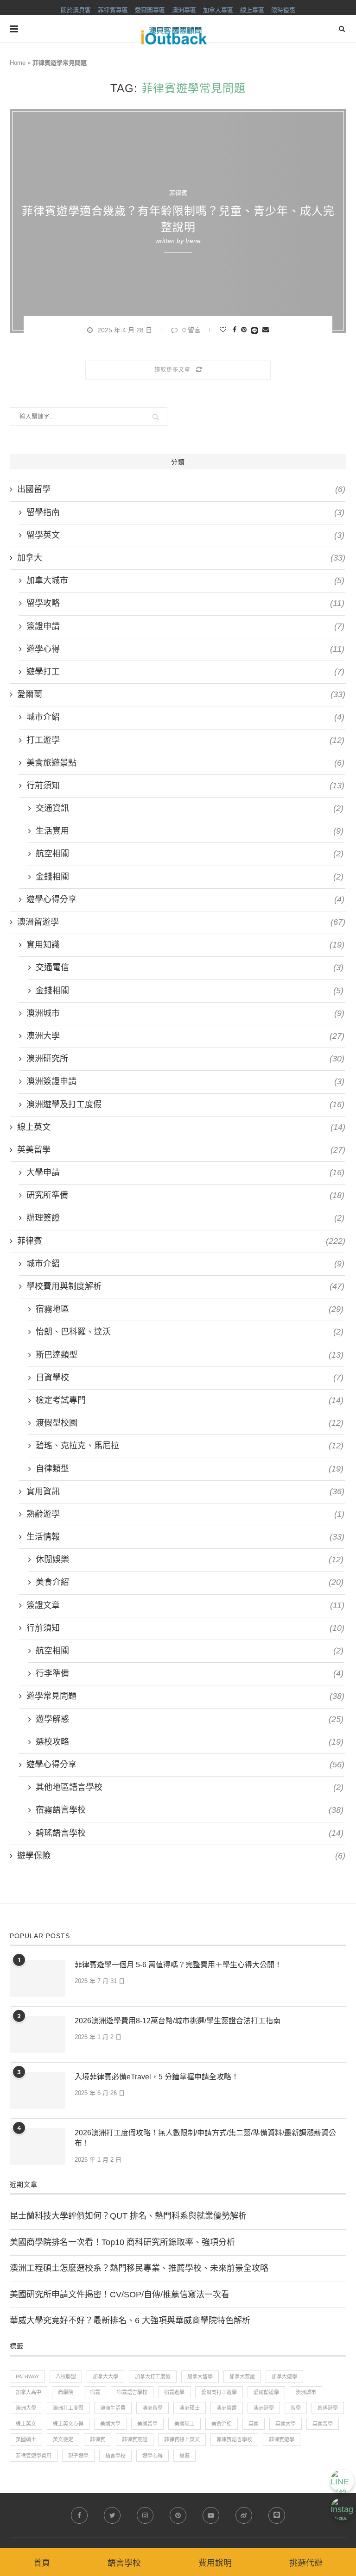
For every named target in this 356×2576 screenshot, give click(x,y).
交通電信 (190, 967)
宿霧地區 (190, 1309)
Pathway (27, 2376)
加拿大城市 (185, 580)
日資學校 (190, 1378)
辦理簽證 (185, 1218)
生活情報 (185, 1537)
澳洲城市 (185, 1013)
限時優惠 (283, 10)
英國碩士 (26, 2439)
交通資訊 (190, 808)
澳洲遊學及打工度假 (185, 1104)
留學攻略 (185, 603)
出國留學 (181, 489)
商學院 (66, 2392)
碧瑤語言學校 (190, 1833)
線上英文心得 (68, 2424)
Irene (193, 241)
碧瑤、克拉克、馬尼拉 (190, 1446)
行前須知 (185, 786)
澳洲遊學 (264, 2408)
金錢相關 (190, 877)
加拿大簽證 (242, 2376)
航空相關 (190, 854)
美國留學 (147, 2424)
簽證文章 (185, 1605)
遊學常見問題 (185, 1696)
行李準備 (190, 1673)
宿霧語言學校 (190, 1810)
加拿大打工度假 (153, 2376)
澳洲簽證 (227, 2408)
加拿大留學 (200, 2376)
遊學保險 (181, 1856)
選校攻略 (190, 1742)
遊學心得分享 (185, 899)
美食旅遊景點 (185, 763)
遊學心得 (185, 649)
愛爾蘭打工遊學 (219, 2392)
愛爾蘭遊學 (266, 2392)
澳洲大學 (185, 1036)
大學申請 (185, 1173)
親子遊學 (78, 2456)
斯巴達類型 (190, 1355)
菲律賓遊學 (282, 2439)
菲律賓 (178, 193)
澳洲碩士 (190, 2408)
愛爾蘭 (181, 694)
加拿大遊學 (284, 2376)
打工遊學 (185, 740)
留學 (296, 2408)
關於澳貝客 (76, 10)
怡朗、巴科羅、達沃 (190, 1332)
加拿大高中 (29, 2392)
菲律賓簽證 (135, 2439)
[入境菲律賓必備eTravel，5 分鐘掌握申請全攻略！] (38, 2090)
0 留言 (191, 330)
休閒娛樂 (190, 1559)
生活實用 (190, 831)
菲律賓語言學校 (234, 2439)
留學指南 (185, 512)
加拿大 (181, 558)
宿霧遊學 (174, 2392)
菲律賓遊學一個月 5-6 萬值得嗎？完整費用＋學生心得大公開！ (178, 1965)
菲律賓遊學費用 (34, 2456)
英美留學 (181, 1150)
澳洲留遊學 (181, 922)
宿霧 (95, 2392)
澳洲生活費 (113, 2408)
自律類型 (190, 1469)
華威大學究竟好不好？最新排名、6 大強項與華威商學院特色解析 (130, 2320)
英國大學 (286, 2424)
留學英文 (185, 535)
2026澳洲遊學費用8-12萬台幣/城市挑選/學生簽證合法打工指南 (178, 2021)
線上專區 (252, 10)
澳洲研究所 (185, 1059)
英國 (254, 2424)
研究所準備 (185, 1195)
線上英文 (181, 1127)
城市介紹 (185, 717)
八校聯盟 (66, 2376)
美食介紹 (190, 1582)
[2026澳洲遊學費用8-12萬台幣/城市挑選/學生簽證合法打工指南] (38, 2034)
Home (18, 63)
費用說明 (215, 2563)
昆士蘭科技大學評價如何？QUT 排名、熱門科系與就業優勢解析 (128, 2216)
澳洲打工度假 (68, 2408)
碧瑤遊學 (328, 2408)
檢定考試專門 (190, 1400)
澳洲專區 (184, 10)
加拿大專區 (218, 10)
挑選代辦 (306, 2563)
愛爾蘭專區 (150, 10)
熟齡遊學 (185, 1514)
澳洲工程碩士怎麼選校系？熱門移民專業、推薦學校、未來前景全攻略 (139, 2268)
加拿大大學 (105, 2376)
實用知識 (185, 945)
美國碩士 (184, 2424)
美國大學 (110, 2424)
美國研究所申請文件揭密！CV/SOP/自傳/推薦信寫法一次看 (120, 2295)
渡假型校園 (190, 1423)
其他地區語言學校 (190, 1787)
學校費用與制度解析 (185, 1286)
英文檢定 (63, 2439)
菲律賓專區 (113, 10)
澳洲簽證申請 (185, 1081)
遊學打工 (185, 672)
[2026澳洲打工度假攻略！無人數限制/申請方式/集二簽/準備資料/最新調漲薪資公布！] (38, 2146)
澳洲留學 (153, 2408)
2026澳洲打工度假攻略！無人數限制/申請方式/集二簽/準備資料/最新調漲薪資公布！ (205, 2138)
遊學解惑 (190, 1719)
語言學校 (115, 2456)
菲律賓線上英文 (182, 2439)
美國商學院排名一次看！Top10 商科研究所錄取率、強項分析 (122, 2242)
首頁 (42, 2563)
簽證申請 (185, 626)
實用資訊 (185, 1491)
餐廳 (184, 2456)
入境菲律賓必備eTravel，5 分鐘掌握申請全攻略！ (157, 2077)
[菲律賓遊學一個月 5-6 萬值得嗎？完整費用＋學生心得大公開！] (38, 1978)
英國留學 (323, 2424)
